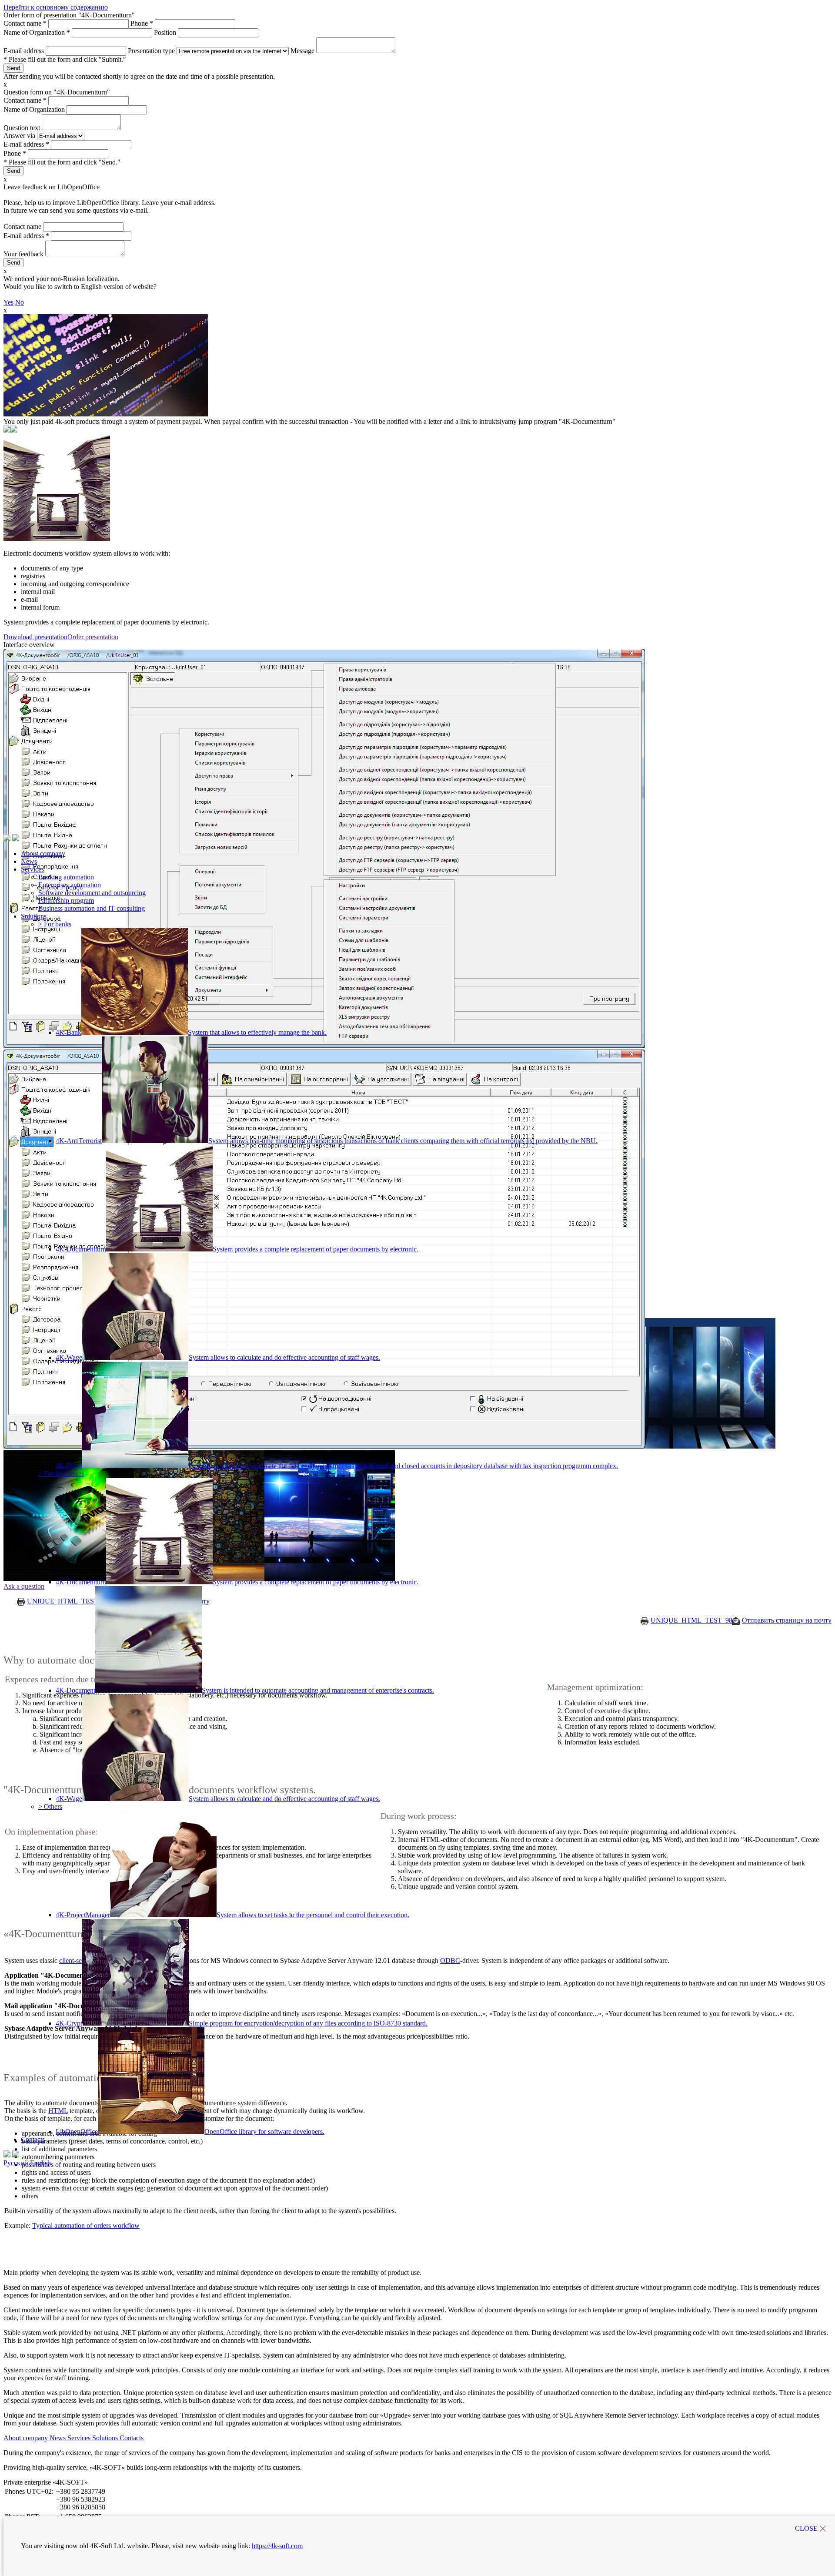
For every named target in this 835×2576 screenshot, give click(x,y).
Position (166, 32)
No (20, 302)
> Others (50, 1806)
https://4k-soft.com (277, 2546)
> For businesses (61, 1474)
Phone (142, 23)
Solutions (34, 916)
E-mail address (25, 51)
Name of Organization (37, 32)
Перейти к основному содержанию (56, 7)
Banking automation (66, 877)
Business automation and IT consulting (92, 908)
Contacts (33, 2139)
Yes (8, 302)
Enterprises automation (70, 885)
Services (32, 869)
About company (43, 854)
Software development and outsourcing (92, 893)
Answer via (20, 136)
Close (806, 2528)
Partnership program (66, 901)
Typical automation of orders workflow (86, 2225)
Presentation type (152, 51)
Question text (23, 128)
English (40, 2163)
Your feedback (24, 254)
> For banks (55, 924)
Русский (16, 2163)
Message (303, 51)
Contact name (25, 23)
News (29, 861)
